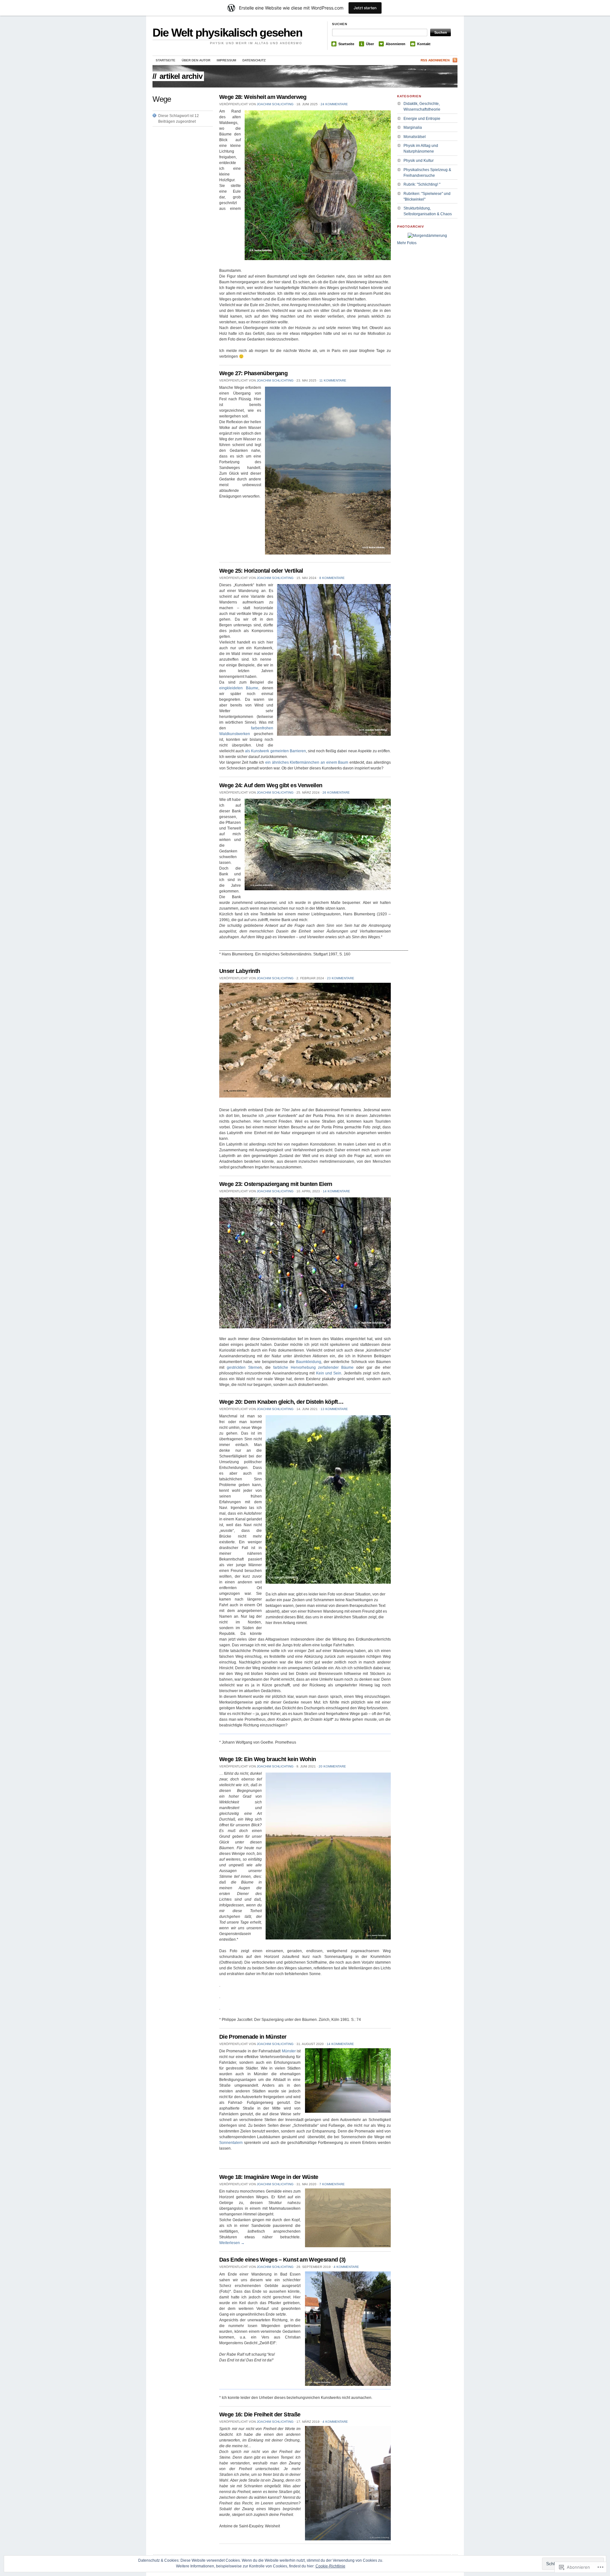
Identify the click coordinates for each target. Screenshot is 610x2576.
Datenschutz (254, 60)
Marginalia (413, 127)
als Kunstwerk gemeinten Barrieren (275, 751)
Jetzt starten (365, 8)
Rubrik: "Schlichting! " (422, 184)
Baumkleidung (309, 1362)
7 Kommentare (332, 2184)
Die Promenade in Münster (253, 2037)
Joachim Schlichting (275, 104)
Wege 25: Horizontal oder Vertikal (261, 571)
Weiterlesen (232, 2243)
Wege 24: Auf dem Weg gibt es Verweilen (271, 785)
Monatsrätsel (415, 137)
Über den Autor (196, 60)
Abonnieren (396, 44)
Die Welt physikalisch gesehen (227, 33)
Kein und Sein (329, 1373)
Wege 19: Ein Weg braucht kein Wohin (268, 1759)
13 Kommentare (334, 1409)
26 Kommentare (336, 792)
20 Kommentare (332, 1766)
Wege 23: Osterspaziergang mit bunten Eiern (276, 1184)
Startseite (346, 44)
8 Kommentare (332, 578)
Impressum (226, 60)
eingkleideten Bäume (239, 688)
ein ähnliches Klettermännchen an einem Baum (307, 762)
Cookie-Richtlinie (330, 2566)
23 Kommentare (341, 978)
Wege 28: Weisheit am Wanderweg (263, 97)
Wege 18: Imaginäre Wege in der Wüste (269, 2177)
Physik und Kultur (419, 161)
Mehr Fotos (407, 243)
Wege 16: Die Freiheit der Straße (260, 2414)
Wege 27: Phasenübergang (253, 373)
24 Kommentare (334, 104)
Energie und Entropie (422, 119)
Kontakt (424, 44)
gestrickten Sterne (243, 1367)
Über (370, 44)
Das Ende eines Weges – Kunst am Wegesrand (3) (282, 2260)
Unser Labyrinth (240, 971)
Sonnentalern (231, 2143)
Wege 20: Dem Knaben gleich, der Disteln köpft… (281, 1402)
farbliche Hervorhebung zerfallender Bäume (315, 1367)
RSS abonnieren (435, 60)
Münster (289, 2051)
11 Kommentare (333, 380)
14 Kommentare (336, 1191)
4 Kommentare (346, 2267)
